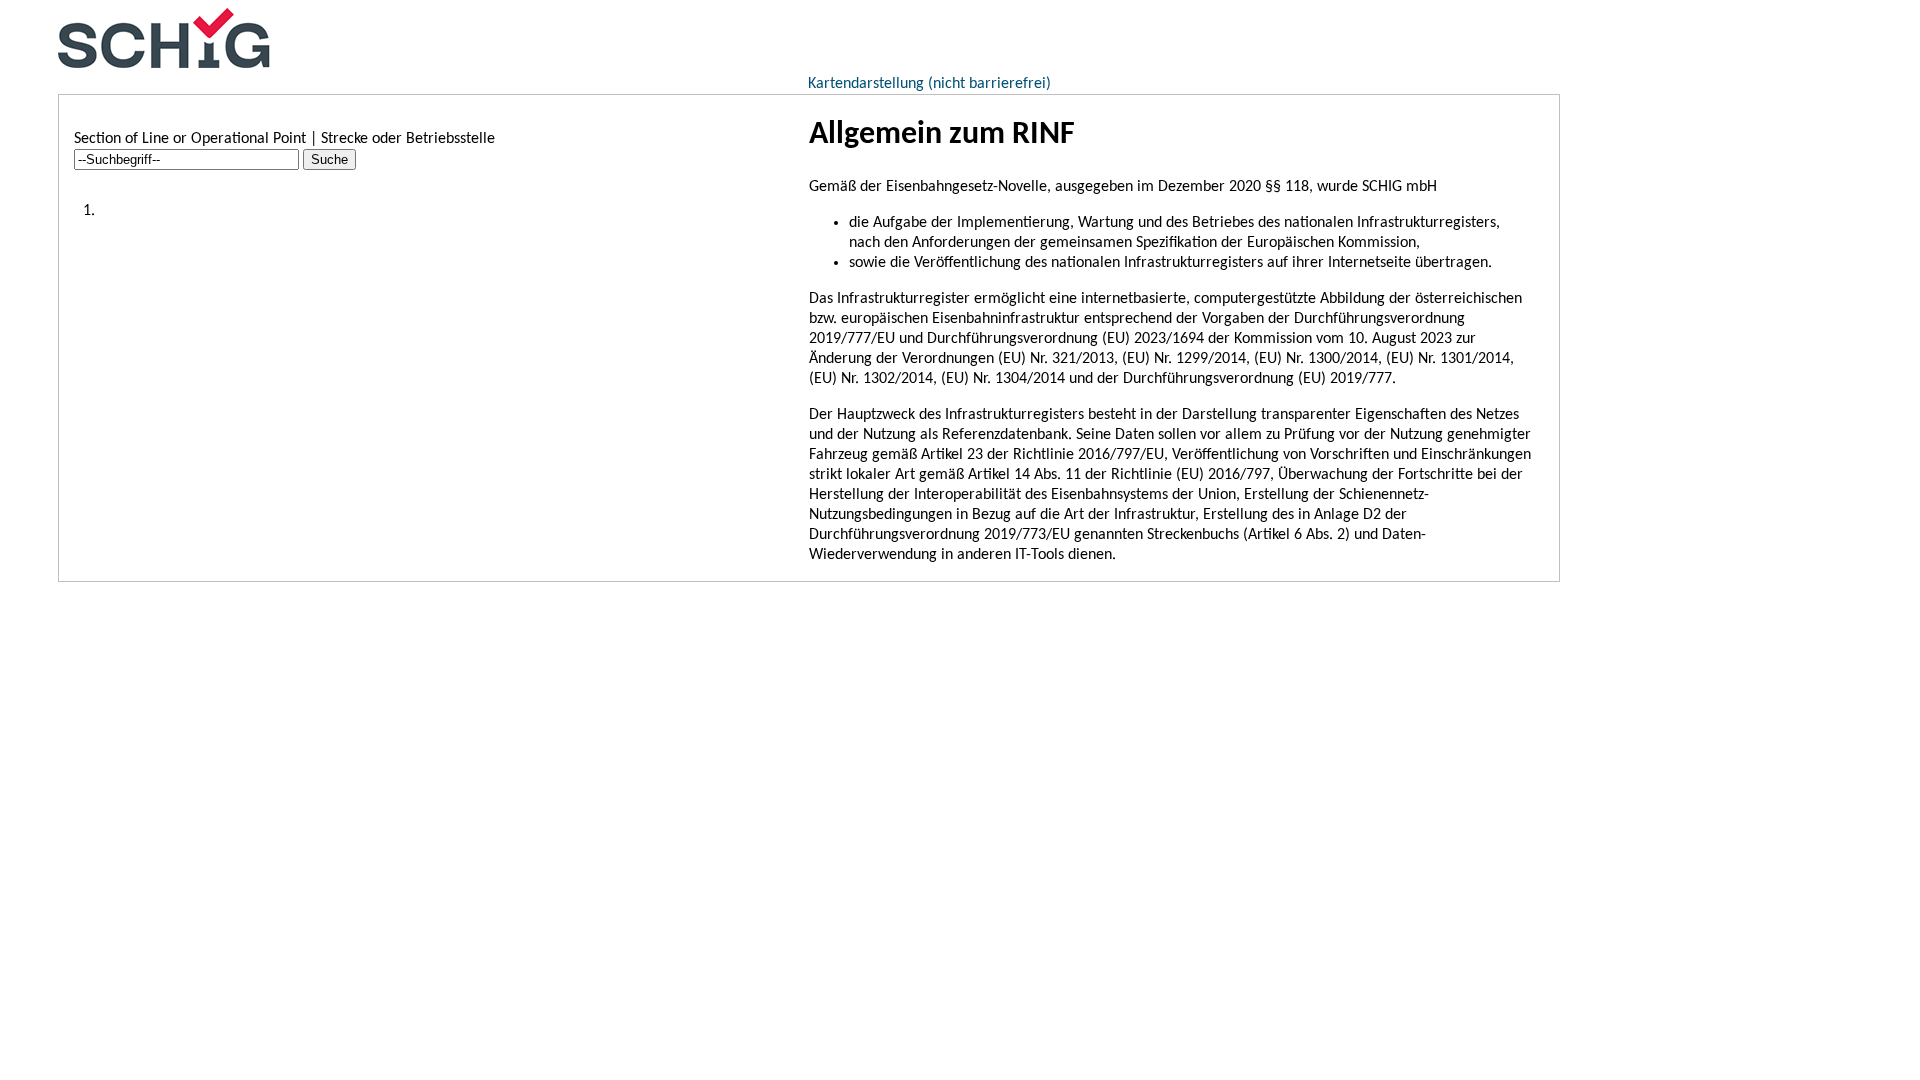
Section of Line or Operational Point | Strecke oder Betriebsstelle (284, 139)
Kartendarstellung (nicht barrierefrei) (929, 84)
